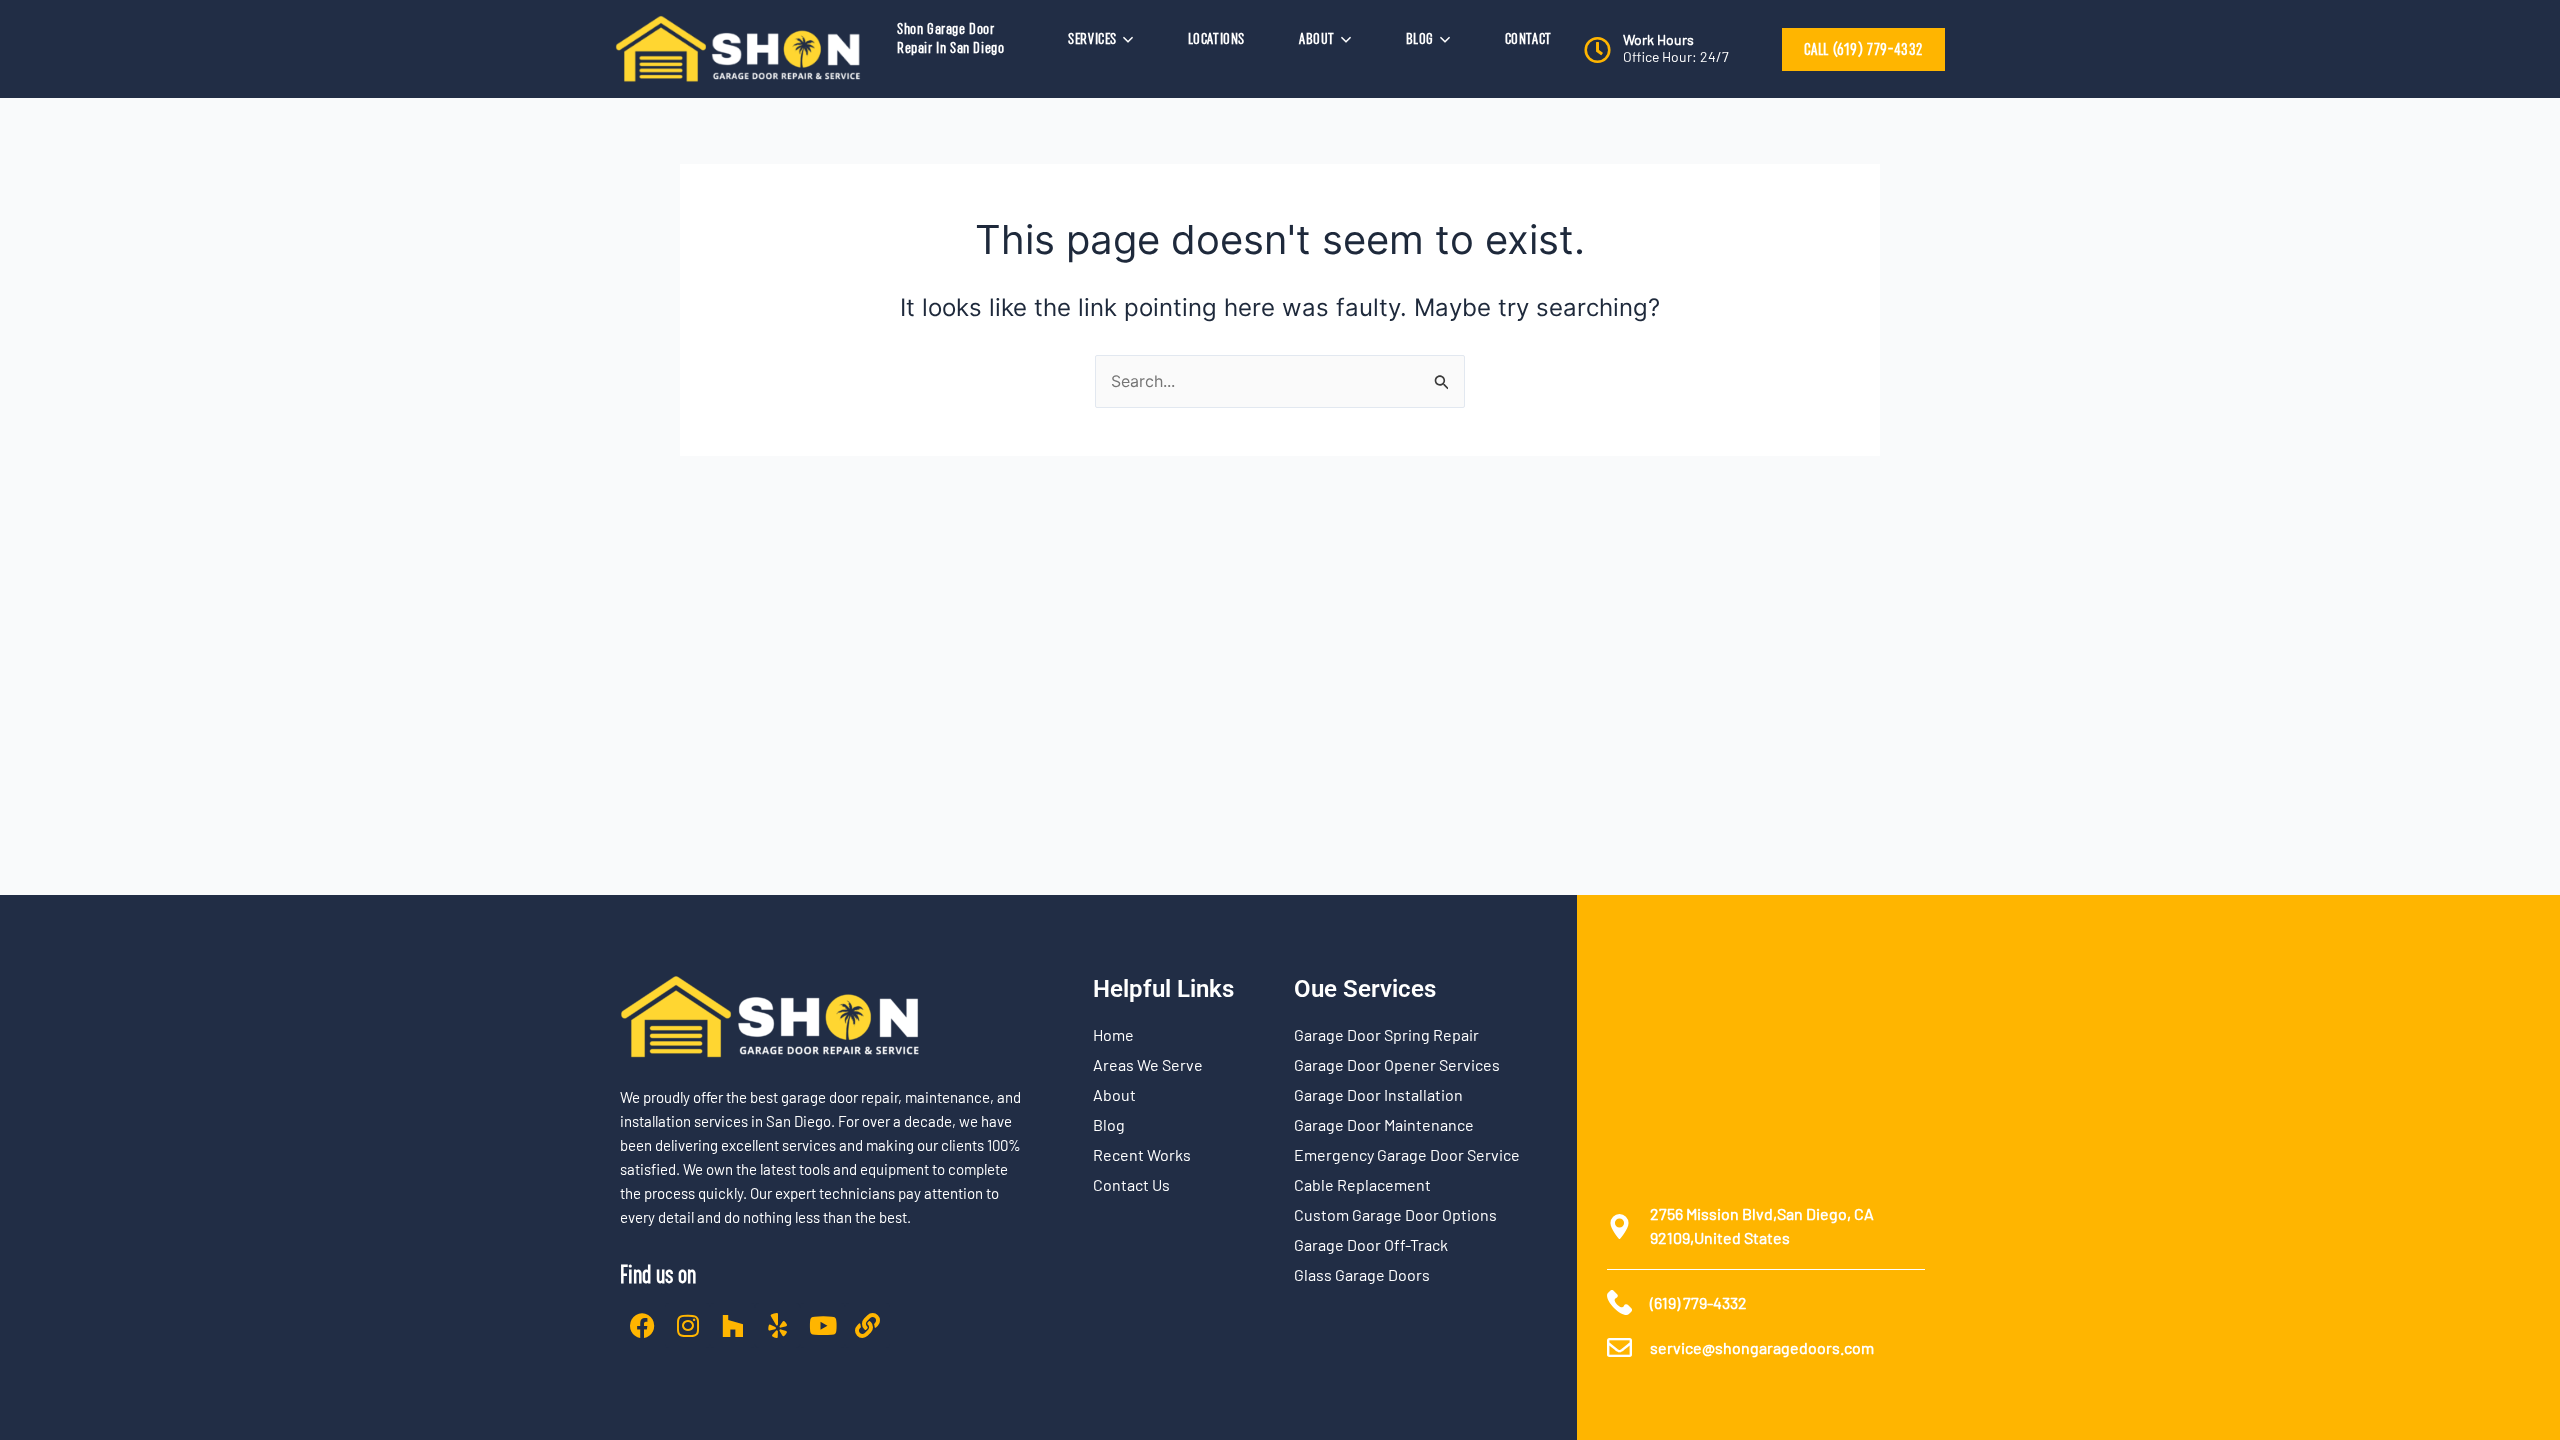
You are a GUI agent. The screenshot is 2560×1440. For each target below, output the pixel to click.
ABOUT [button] (1317, 39)
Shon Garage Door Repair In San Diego (950, 38)
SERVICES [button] (1092, 39)
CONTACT (1528, 39)
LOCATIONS (1216, 39)
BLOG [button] (1420, 39)
